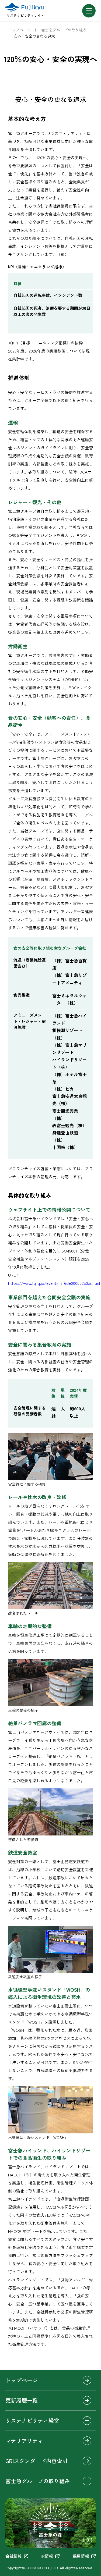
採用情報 (81, 2556)
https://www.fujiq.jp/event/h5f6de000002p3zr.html (54, 1283)
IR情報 (47, 2556)
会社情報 (13, 2556)
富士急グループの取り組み (64, 30)
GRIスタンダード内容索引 (36, 2461)
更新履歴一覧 (22, 2400)
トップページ (19, 30)
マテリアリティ (24, 2441)
